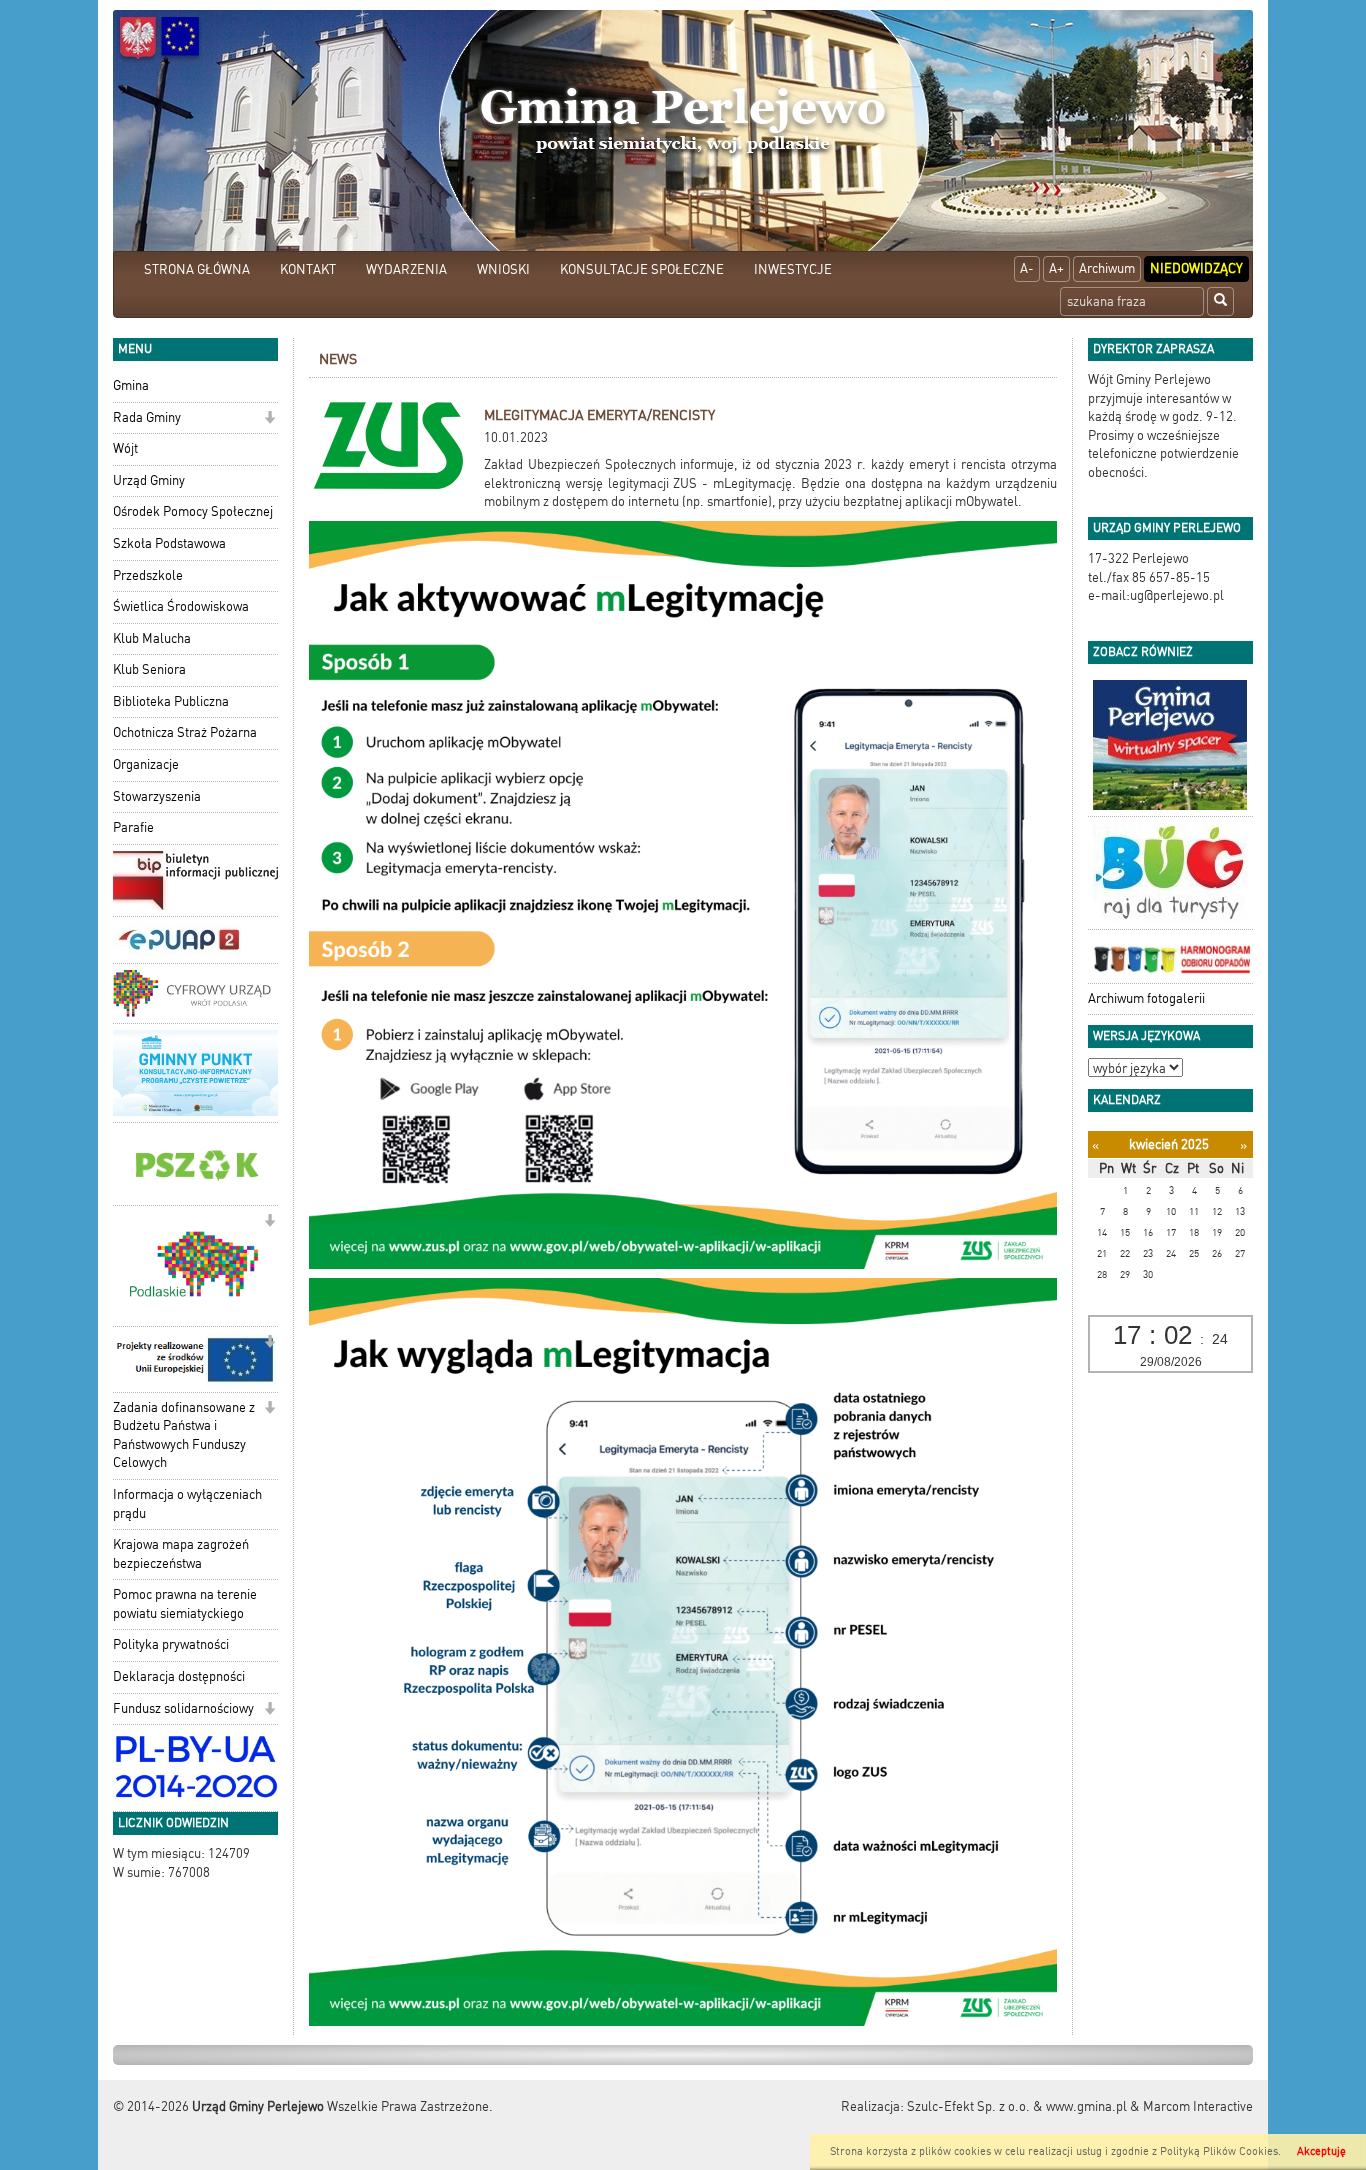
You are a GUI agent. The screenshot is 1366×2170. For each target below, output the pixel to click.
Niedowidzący (1196, 268)
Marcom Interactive (1198, 2106)
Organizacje (146, 764)
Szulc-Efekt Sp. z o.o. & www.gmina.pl (1017, 2106)
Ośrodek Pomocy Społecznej (193, 511)
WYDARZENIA (406, 269)
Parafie (133, 827)
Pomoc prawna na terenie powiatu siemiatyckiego (185, 1604)
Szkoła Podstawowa (169, 543)
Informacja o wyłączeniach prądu (187, 1504)
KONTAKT (308, 269)
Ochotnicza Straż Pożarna (185, 732)
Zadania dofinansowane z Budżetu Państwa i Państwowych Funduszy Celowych (184, 1435)
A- (1027, 268)
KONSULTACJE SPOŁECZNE (642, 269)
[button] (269, 419)
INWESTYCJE (793, 269)
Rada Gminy (147, 417)
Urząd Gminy (149, 480)
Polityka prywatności (171, 1644)
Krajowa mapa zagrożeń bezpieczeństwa (181, 1554)
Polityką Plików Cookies (1219, 2151)
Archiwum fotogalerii (1146, 998)
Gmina (131, 385)
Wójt (125, 448)
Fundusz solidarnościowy (183, 1708)
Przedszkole (148, 575)
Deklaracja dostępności (179, 1676)
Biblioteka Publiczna (171, 701)
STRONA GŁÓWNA (197, 269)
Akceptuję (1321, 2151)
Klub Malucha (152, 638)
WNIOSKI (503, 269)
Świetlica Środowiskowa (181, 606)
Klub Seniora (149, 669)
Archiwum (1107, 268)
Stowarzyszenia (157, 796)
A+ (1056, 268)
